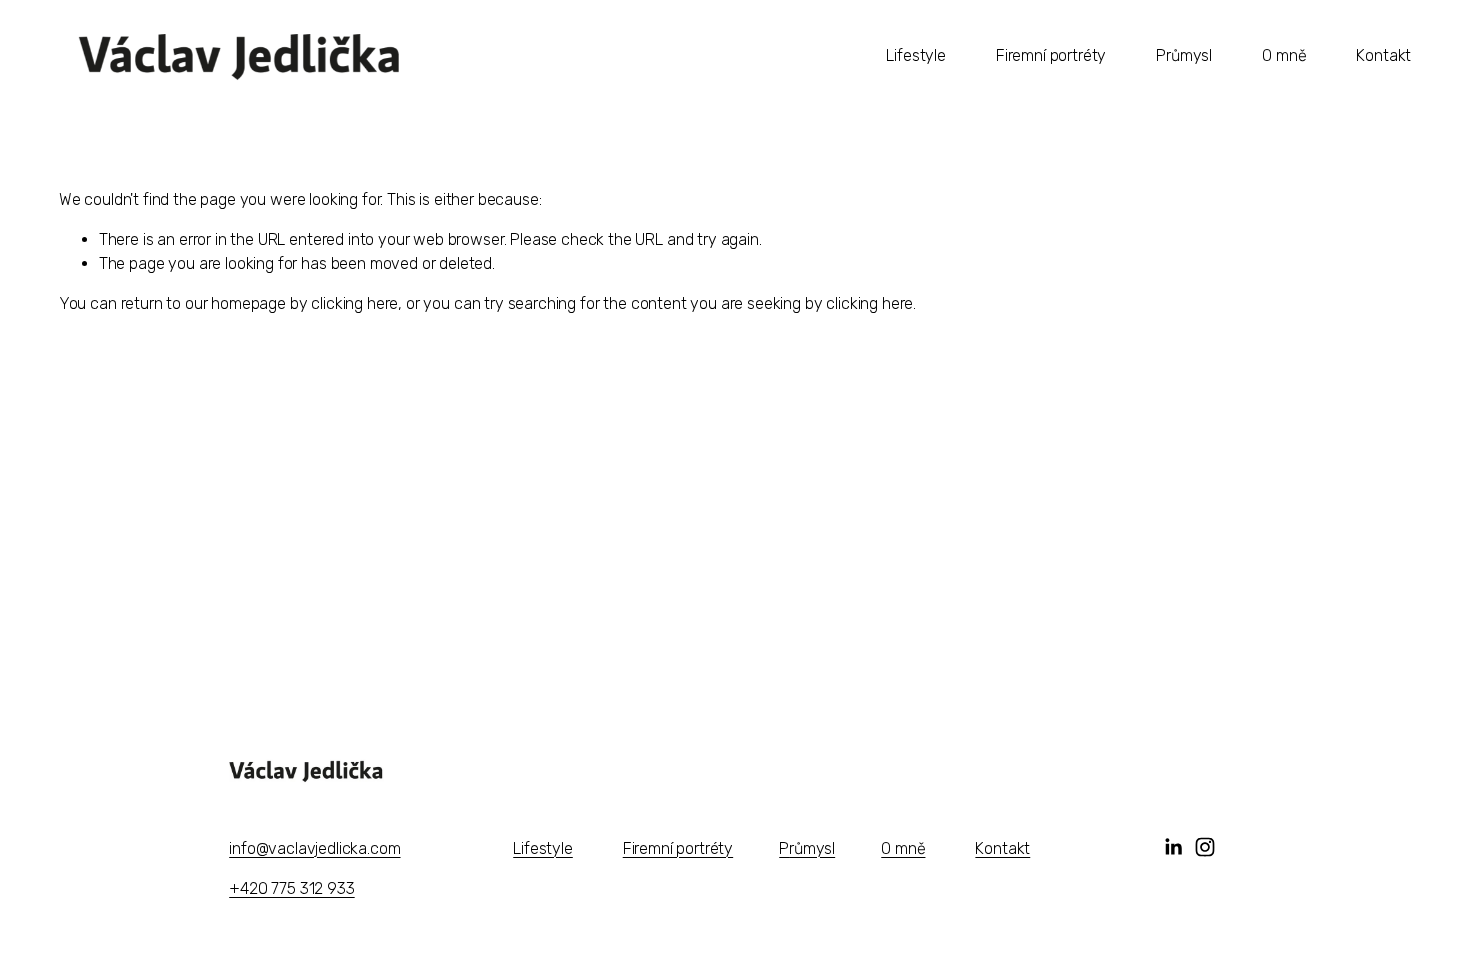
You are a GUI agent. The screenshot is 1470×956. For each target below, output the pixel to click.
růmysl (812, 848)
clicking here (354, 303)
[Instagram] (1205, 847)
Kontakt (1383, 55)
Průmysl (1184, 55)
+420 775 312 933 (291, 888)
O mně (1284, 55)
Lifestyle (916, 55)
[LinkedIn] (1173, 847)
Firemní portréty (1051, 55)
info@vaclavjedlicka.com (314, 848)
